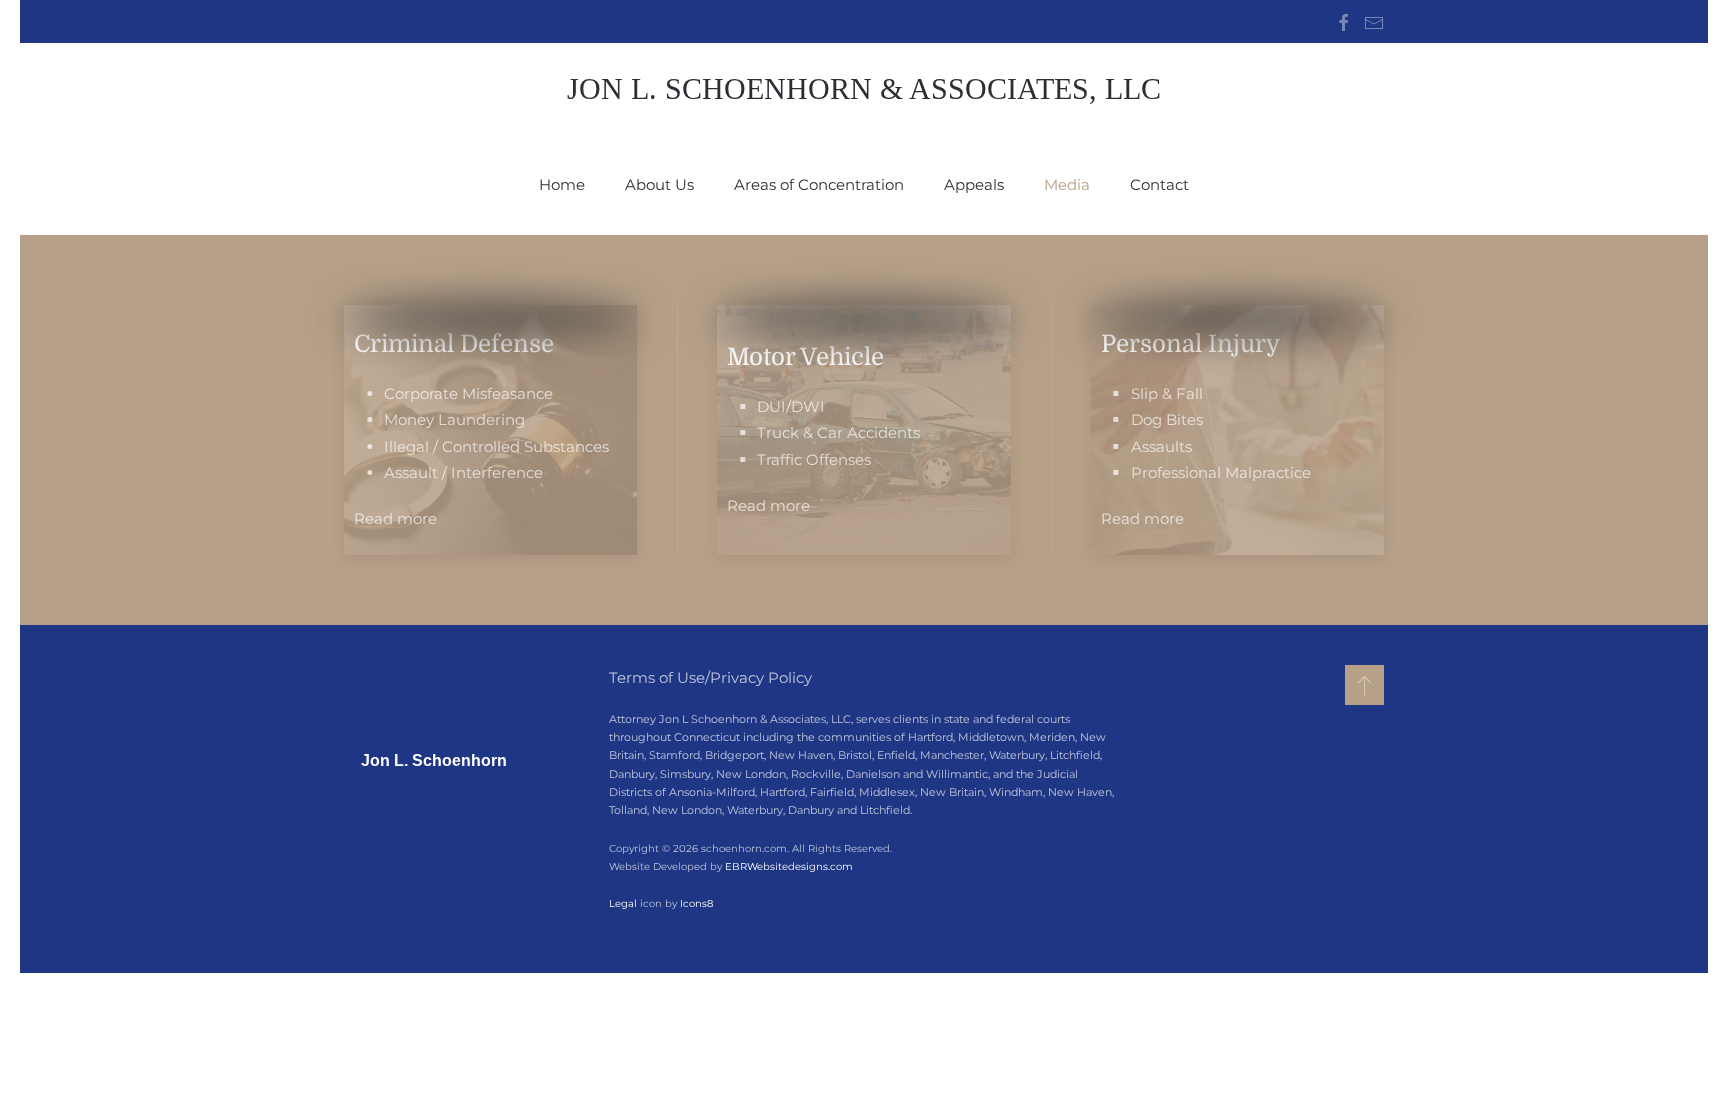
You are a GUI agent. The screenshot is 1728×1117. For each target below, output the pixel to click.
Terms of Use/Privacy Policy (710, 677)
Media (1067, 184)
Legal (623, 903)
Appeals (974, 184)
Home (562, 184)
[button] (1364, 685)
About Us (659, 184)
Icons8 (696, 903)
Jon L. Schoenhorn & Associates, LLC (864, 88)
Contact (1159, 184)
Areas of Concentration (819, 184)
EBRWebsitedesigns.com (789, 866)
